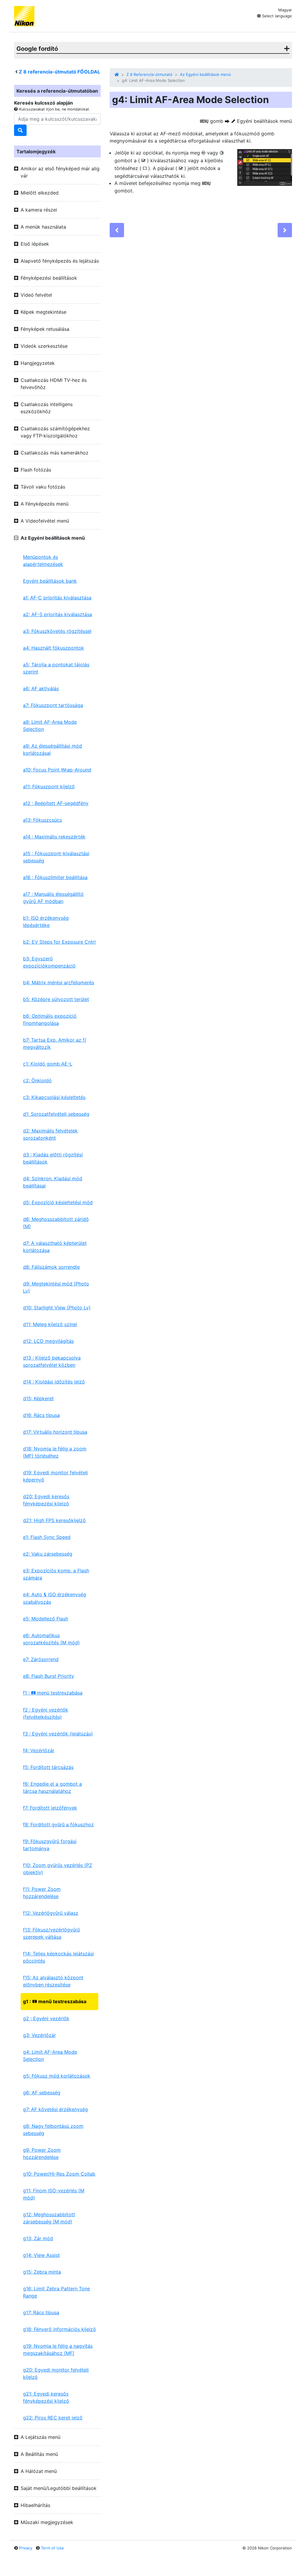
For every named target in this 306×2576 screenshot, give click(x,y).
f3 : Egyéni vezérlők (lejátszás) (58, 1734)
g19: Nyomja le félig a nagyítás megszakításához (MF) (58, 2350)
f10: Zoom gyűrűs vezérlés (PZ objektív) (58, 1869)
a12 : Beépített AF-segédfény (56, 803)
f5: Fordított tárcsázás (48, 1767)
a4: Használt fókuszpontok (53, 648)
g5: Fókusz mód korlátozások (57, 2076)
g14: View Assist (41, 2255)
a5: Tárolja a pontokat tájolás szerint (56, 668)
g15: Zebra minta (42, 2272)
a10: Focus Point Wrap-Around (57, 770)
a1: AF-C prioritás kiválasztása (57, 598)
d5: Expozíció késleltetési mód (58, 1202)
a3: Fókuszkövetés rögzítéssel (57, 631)
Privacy (26, 2548)
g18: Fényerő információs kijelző (59, 2329)
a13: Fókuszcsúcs (42, 820)
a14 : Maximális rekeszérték (54, 837)
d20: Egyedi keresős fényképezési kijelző (46, 1500)
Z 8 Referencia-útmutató (149, 74)
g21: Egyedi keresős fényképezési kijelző (46, 2397)
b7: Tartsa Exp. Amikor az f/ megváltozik (55, 1043)
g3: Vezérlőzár (39, 2035)
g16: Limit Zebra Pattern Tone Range (56, 2292)
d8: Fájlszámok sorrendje (51, 1267)
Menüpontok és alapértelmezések (43, 561)
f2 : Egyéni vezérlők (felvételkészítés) (46, 1713)
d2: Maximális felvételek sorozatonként (50, 1134)
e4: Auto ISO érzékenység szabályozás (55, 1598)
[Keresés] (20, 130)
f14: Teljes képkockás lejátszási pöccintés (58, 1957)
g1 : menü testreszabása (55, 2001)
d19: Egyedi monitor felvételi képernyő (55, 1476)
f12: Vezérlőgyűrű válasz (51, 1913)
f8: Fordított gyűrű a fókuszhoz (58, 1825)
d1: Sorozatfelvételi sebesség (56, 1114)
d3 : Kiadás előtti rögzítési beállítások (53, 1158)
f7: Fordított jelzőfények (50, 1808)
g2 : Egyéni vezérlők (46, 2018)
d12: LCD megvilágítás (48, 1341)
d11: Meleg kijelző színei (50, 1324)
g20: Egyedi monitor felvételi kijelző (56, 2373)
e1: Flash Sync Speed (47, 1537)
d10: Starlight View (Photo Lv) (57, 1308)
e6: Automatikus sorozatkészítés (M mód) (51, 1639)
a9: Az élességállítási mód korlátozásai (52, 749)
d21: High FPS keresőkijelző (54, 1520)
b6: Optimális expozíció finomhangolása (50, 1020)
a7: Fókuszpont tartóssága (53, 705)
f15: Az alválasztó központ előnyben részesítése (53, 1981)
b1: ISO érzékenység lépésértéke (46, 922)
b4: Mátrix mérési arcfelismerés (59, 982)
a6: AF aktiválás (41, 688)
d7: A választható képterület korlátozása (55, 1247)
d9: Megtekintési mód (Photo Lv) (56, 1287)
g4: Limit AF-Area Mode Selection (50, 2055)
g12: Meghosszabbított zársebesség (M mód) (49, 2218)
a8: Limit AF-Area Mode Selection (50, 725)
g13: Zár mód (38, 2238)
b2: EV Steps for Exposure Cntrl (59, 942)
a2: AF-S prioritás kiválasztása (58, 614)
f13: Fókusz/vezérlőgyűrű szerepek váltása (51, 1933)
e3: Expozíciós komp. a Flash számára (56, 1574)
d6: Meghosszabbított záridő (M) (56, 1223)
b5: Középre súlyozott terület (56, 999)
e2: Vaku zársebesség (48, 1554)
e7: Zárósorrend (41, 1659)
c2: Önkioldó (37, 1080)
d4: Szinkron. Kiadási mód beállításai (53, 1182)
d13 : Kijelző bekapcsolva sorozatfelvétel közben (52, 1361)
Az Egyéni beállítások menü (205, 74)
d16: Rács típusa (41, 1415)
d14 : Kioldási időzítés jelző (54, 1382)
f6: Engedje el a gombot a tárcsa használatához (52, 1787)
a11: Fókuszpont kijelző (49, 786)
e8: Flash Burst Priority (49, 1676)
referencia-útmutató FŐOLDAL (59, 72)
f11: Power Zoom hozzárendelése (42, 1893)
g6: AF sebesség (42, 2093)
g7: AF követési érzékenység (55, 2109)
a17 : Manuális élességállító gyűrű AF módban (53, 898)
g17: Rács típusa (41, 2312)
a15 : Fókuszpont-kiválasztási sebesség (56, 857)
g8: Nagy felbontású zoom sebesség (53, 2130)
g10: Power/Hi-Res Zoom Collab (59, 2174)
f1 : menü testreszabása (53, 1693)
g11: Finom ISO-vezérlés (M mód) (54, 2194)
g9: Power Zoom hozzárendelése (42, 2153)
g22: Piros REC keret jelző (53, 2418)
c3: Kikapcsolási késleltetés (54, 1097)
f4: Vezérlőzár (39, 1750)
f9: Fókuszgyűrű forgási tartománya (50, 1845)
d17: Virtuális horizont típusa (55, 1432)
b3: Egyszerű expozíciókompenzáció (49, 962)
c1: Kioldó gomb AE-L (48, 1064)
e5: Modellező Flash (46, 1619)
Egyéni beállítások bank (50, 581)
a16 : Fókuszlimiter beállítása (55, 877)
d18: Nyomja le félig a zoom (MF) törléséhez (55, 1452)
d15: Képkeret (38, 1398)
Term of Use (52, 2548)
